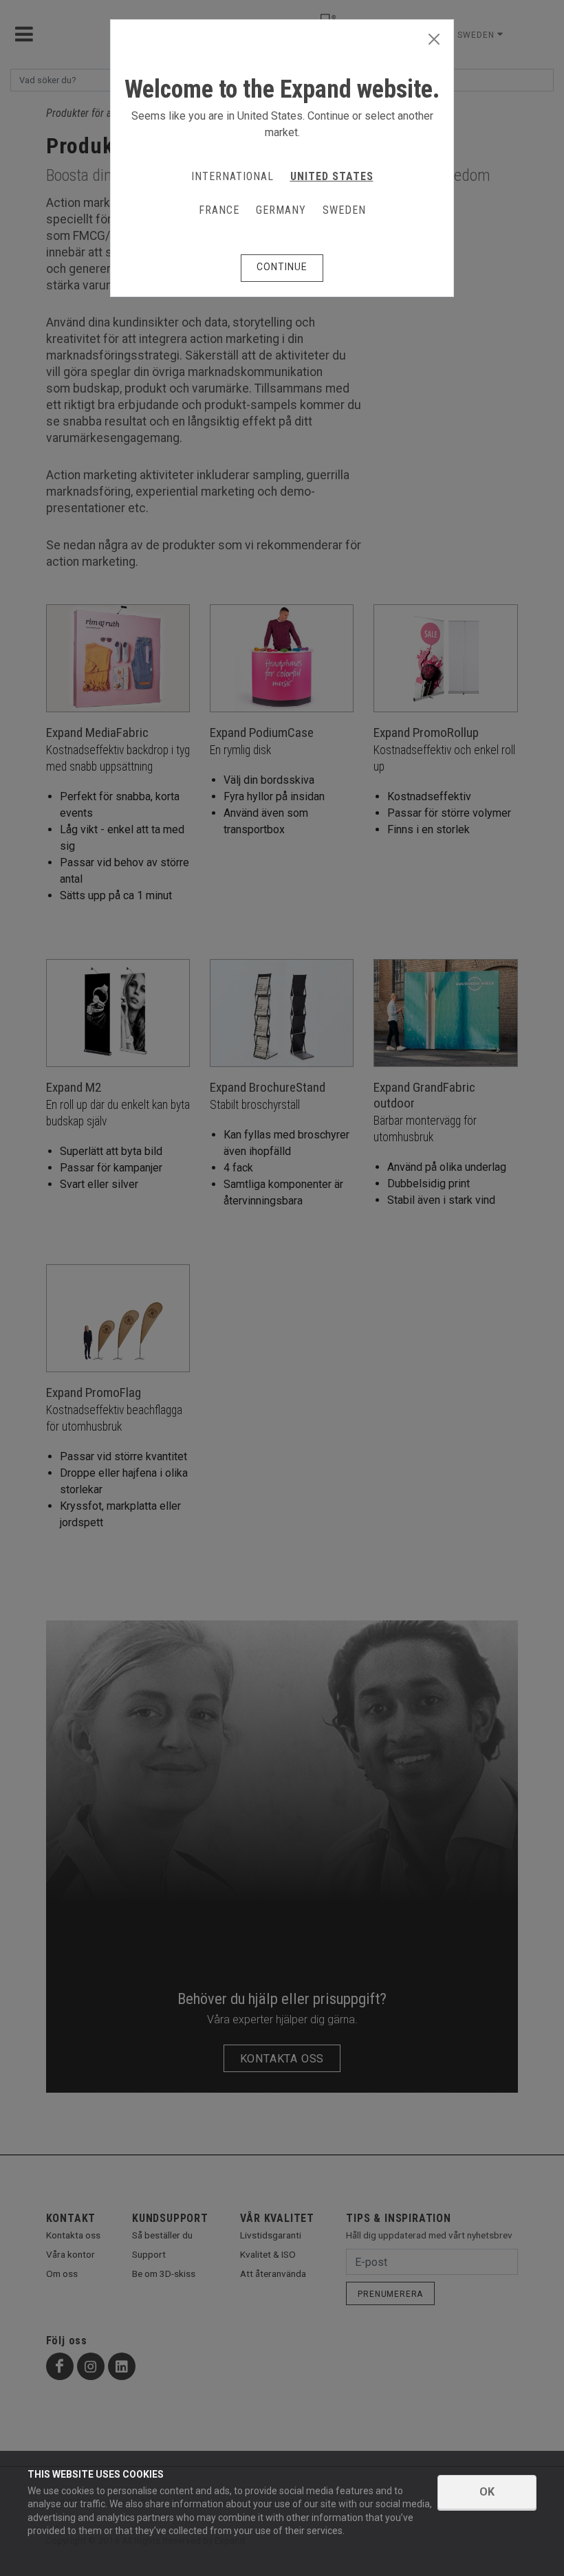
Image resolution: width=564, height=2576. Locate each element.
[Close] (434, 40)
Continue (282, 267)
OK (487, 2492)
